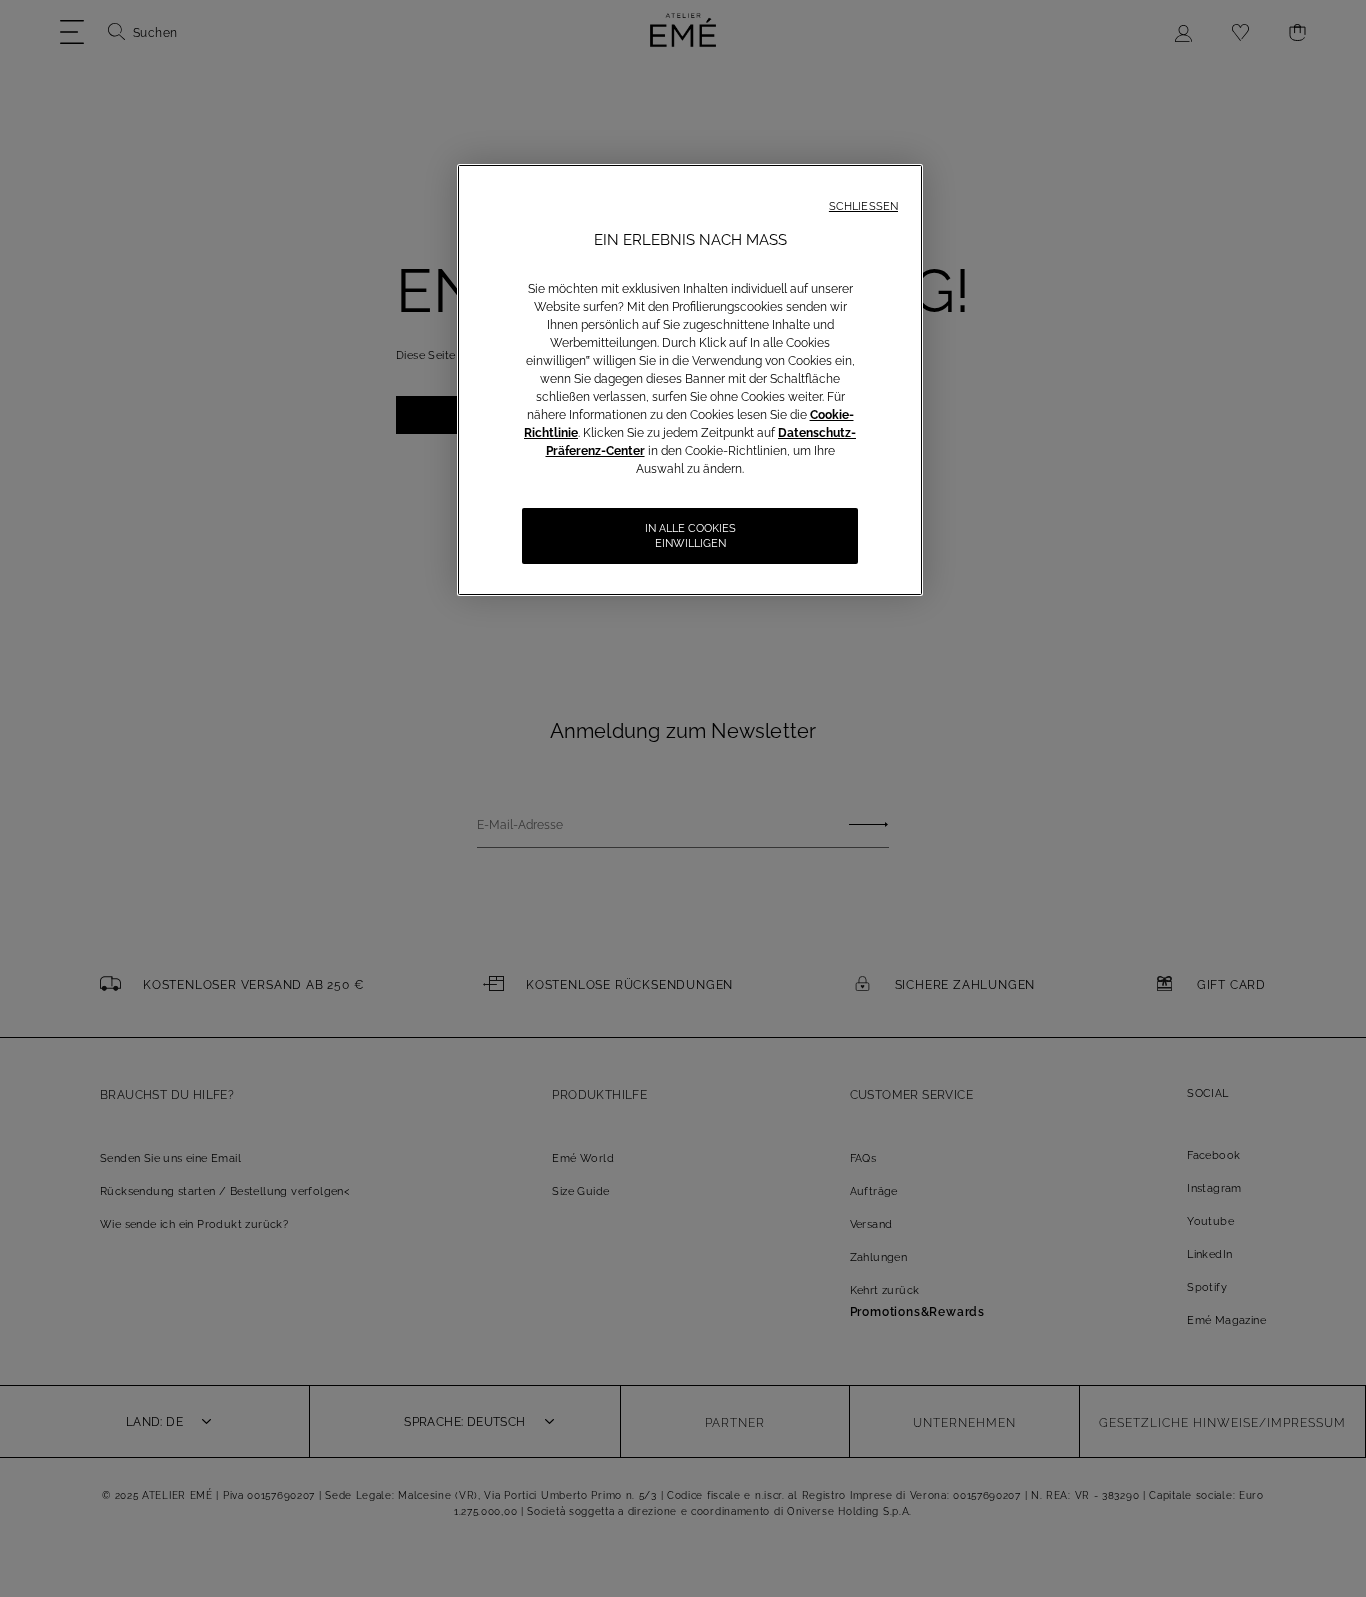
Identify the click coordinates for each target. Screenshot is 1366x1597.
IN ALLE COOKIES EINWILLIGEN (690, 536)
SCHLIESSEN (863, 206)
